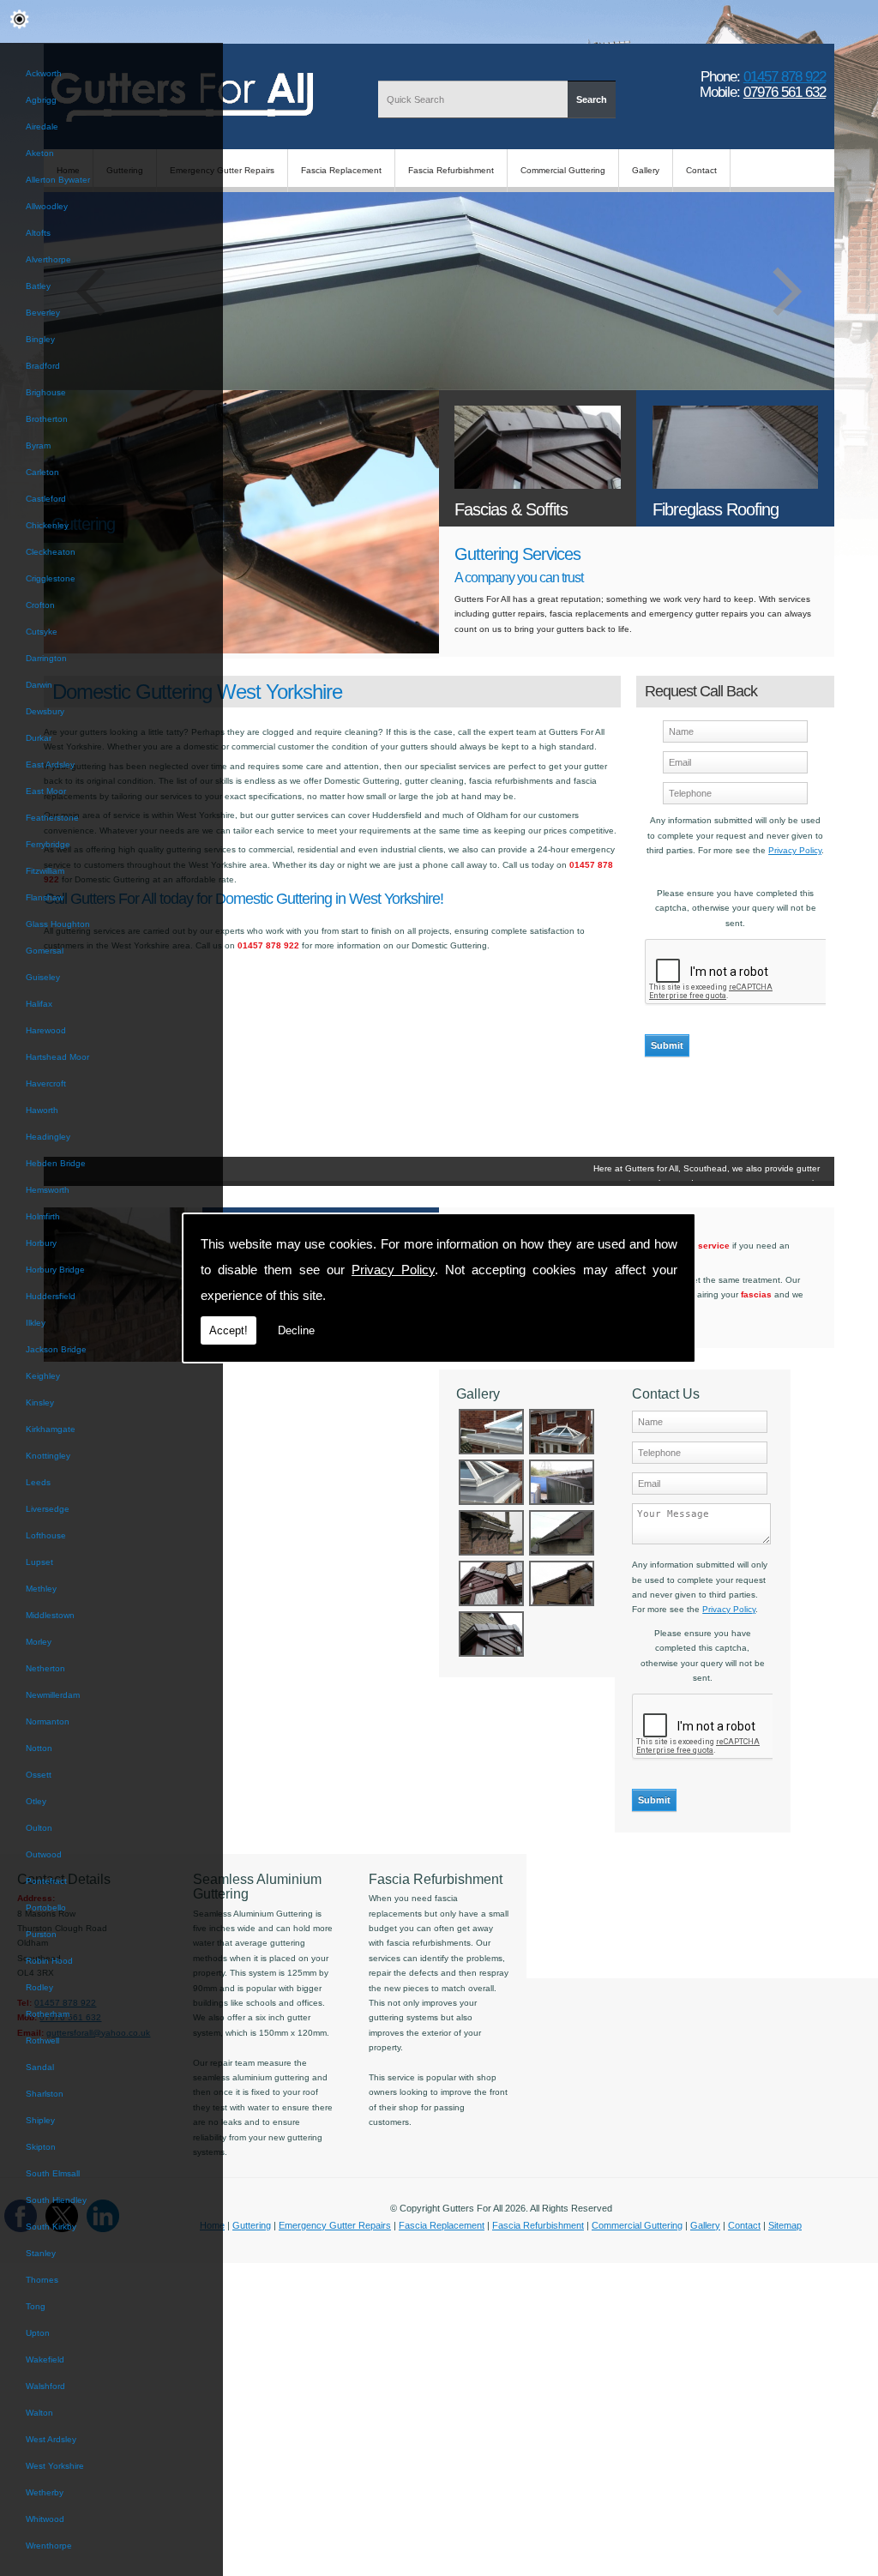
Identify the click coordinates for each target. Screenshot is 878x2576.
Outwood (44, 1854)
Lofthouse (46, 1535)
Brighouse (46, 392)
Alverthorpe (48, 259)
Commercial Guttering (563, 170)
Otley (36, 1801)
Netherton (45, 1668)
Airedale (42, 126)
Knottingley (48, 1456)
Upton (38, 2333)
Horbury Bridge (55, 1270)
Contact (701, 170)
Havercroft (46, 1083)
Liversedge (48, 1509)
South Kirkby (51, 2227)
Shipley (40, 2120)
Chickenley (47, 525)
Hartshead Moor (57, 1057)
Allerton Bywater (58, 180)
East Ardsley (50, 764)
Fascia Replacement (341, 170)
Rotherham (48, 2014)
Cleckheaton (51, 552)
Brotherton (47, 419)
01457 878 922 (785, 76)
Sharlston (45, 2094)
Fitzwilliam (45, 871)
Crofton (40, 605)
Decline (296, 1330)
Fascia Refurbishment (451, 170)
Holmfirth (43, 1216)
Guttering (252, 2225)
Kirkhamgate (51, 1429)
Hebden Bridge (56, 1163)
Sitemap (785, 2225)
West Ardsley (51, 2439)
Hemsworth (48, 1190)
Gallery (646, 170)
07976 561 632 (785, 92)
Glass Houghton (58, 924)
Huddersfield (51, 1296)
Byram (38, 445)
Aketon (40, 153)
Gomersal (45, 951)
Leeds (38, 1482)
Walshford (45, 2386)
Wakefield (45, 2359)
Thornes (42, 2280)
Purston (41, 1934)
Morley (39, 1642)
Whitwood (45, 2519)
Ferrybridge (48, 844)
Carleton (42, 472)
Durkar (39, 738)
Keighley (43, 1376)
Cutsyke (42, 632)
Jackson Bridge (56, 1349)
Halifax (39, 1004)
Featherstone (52, 818)
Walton (39, 2413)
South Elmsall (53, 2173)
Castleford (46, 499)
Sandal (40, 2067)
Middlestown (50, 1615)
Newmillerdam (53, 1695)
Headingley (48, 1137)
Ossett (39, 1775)
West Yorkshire (55, 2466)
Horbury (41, 1243)
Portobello (46, 1908)
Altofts (38, 233)
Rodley (39, 1987)
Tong (36, 2306)
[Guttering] (241, 650)
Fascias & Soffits (511, 509)
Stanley (41, 2253)
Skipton (41, 2147)
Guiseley (43, 977)
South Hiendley (56, 2200)
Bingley (40, 339)
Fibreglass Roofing (716, 509)
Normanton (48, 1721)
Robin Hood (49, 1961)
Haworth (42, 1110)
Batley (38, 286)
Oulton (39, 1828)
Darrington (46, 658)
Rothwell (42, 2040)
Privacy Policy (393, 1270)
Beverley (43, 313)
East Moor (46, 791)
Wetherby (45, 2492)
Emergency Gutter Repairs (335, 2225)
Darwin (39, 685)
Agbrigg (41, 100)
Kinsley (40, 1402)
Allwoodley (47, 206)
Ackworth (44, 73)
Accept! (229, 1330)
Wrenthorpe (49, 2546)
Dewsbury (45, 711)
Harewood (46, 1030)
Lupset (39, 1562)
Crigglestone (51, 578)
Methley (41, 1589)
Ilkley (36, 1323)
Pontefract (46, 1881)
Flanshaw (45, 897)
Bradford (43, 366)
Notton (39, 1748)
